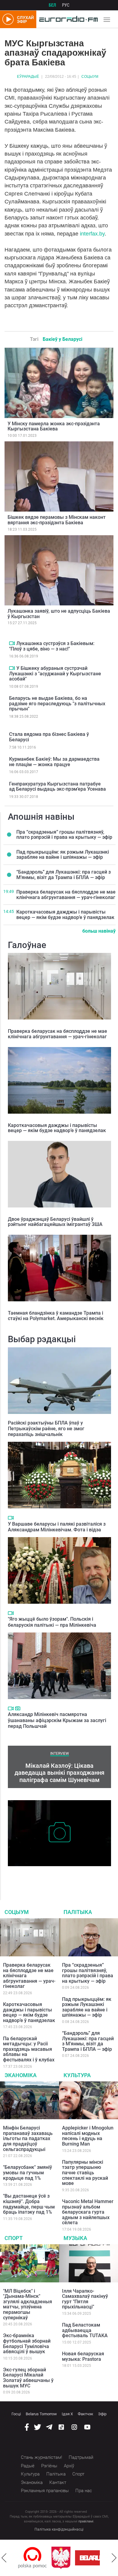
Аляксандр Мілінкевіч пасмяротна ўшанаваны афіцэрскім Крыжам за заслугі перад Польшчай (57, 1720)
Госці (16, 2414)
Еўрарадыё (28, 77)
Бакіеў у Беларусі (62, 339)
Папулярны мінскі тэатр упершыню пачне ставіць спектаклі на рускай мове (85, 2173)
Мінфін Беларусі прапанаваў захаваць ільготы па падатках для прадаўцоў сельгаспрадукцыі (28, 2138)
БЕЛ (52, 5)
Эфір (102, 2414)
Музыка (75, 2238)
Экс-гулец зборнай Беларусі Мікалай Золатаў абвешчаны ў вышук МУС (28, 2378)
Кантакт (58, 2482)
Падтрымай (81, 2457)
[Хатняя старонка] (67, 19)
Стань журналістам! (41, 2457)
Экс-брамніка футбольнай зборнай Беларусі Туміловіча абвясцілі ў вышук (27, 2344)
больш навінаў (99, 931)
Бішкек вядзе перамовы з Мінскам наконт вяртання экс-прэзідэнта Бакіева (57, 520)
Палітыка (78, 1912)
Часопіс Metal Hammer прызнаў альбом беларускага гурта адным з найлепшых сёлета (88, 2212)
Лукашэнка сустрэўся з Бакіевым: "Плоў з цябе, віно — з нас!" (52, 646)
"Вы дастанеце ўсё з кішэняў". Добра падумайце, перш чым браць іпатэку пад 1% (29, 2204)
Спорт (14, 2238)
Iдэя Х (67, 2414)
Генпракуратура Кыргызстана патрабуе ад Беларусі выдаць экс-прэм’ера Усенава (57, 787)
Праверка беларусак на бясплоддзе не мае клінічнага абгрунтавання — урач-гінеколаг (66, 895)
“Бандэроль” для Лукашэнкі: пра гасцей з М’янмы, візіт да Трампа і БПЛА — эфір (64, 875)
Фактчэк (85, 2414)
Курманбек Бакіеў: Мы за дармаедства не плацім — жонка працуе (54, 762)
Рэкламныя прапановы (45, 2491)
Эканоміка (21, 2075)
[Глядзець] (12, 643)
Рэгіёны (49, 2466)
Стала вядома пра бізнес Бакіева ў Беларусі (49, 737)
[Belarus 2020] (67, 2558)
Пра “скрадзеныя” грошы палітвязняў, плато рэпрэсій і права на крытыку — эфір (64, 835)
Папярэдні (4, 2558)
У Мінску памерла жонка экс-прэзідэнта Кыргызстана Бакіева (54, 426)
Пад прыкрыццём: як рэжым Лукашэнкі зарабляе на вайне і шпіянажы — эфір (63, 855)
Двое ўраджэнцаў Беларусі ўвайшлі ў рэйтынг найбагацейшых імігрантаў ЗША (55, 1222)
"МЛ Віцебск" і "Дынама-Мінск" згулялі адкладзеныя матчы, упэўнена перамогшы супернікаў (28, 2304)
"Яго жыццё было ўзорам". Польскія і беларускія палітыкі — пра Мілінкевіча (52, 1622)
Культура (77, 2075)
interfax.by (92, 234)
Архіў (69, 2466)
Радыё (28, 2466)
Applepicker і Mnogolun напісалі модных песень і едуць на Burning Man (88, 2136)
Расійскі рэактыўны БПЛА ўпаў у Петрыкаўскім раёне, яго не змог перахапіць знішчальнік (46, 1429)
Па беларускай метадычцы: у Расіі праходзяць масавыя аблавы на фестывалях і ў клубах (29, 2049)
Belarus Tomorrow (41, 2414)
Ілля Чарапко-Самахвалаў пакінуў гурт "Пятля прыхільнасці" (85, 2299)
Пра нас (84, 2491)
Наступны (114, 2558)
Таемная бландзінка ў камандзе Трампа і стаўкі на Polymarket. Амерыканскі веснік (56, 1316)
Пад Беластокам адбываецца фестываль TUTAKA (85, 2330)
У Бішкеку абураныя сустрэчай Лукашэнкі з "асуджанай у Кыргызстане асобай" (55, 674)
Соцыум (90, 77)
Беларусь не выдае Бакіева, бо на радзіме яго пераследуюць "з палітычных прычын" (57, 703)
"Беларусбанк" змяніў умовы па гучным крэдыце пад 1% (28, 2172)
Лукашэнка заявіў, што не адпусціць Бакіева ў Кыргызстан (59, 614)
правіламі (86, 2521)
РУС (66, 5)
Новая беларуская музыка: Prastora (83, 2356)
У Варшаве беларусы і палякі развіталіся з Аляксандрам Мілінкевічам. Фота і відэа (57, 1527)
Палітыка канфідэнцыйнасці (59, 2529)
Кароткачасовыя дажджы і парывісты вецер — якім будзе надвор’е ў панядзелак (65, 915)
